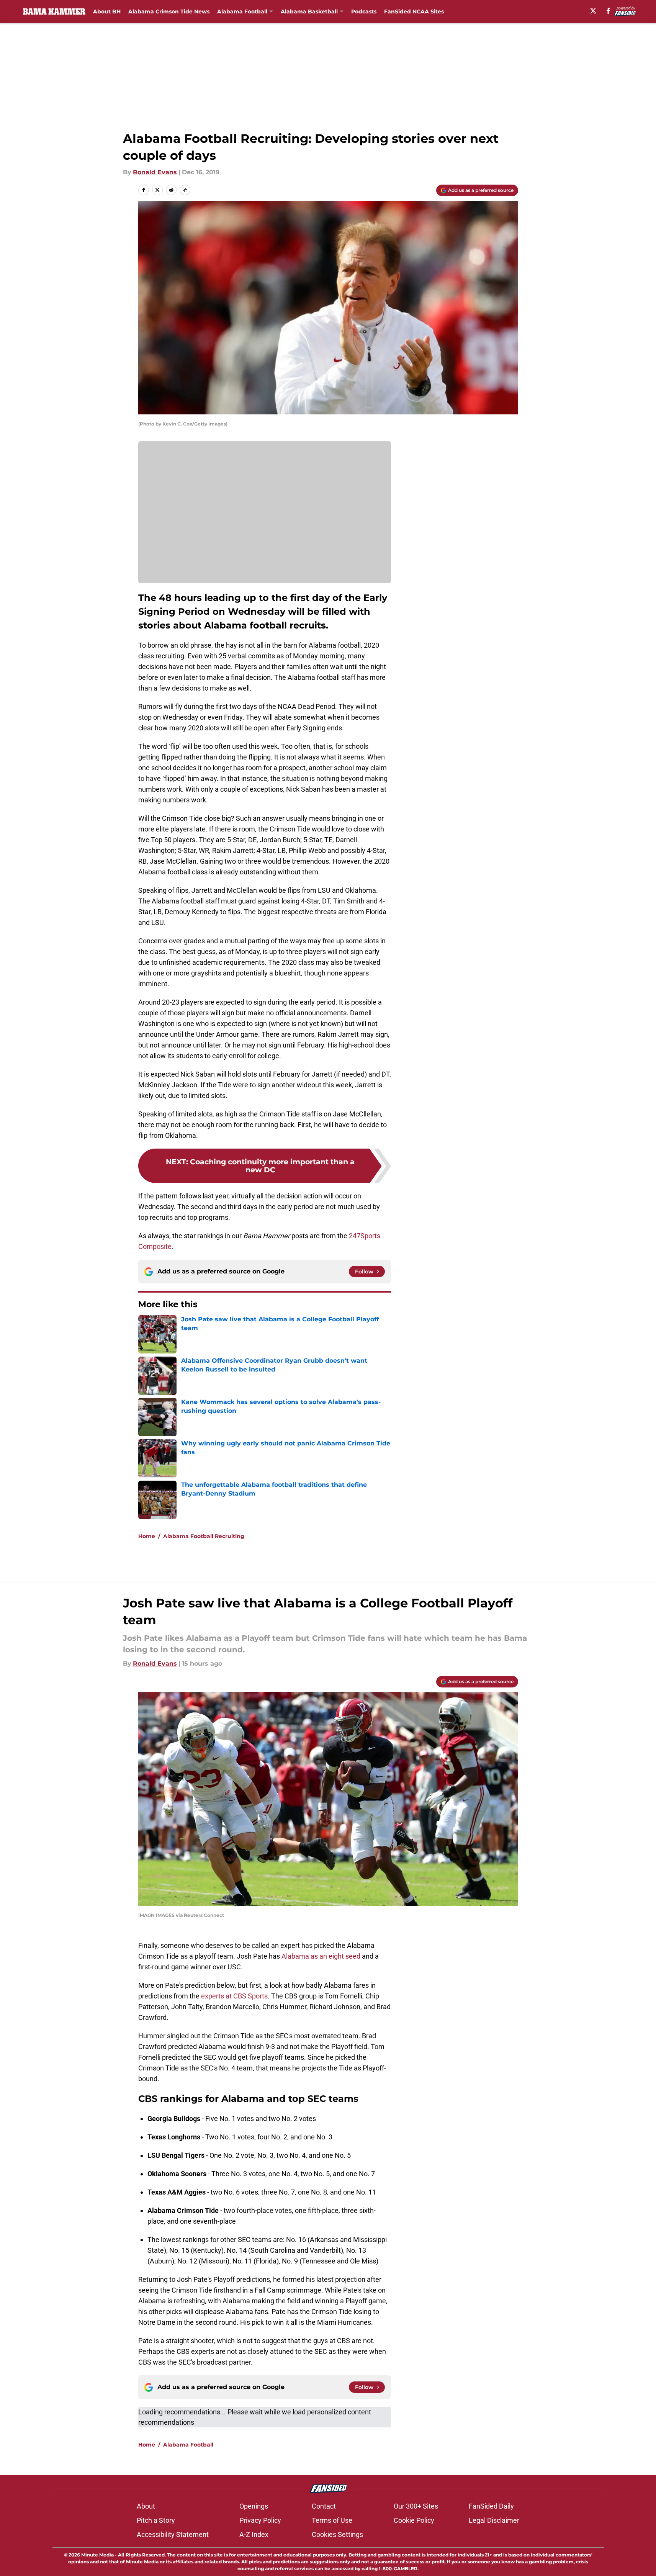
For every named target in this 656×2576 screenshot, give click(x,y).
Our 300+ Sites (416, 2506)
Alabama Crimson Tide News (169, 11)
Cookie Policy (414, 2520)
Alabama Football (242, 11)
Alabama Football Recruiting (204, 1536)
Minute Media (97, 2555)
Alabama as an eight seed (321, 1956)
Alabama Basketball (309, 11)
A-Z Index (254, 2534)
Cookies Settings (337, 2534)
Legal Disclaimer (494, 2520)
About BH (107, 11)
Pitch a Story (156, 2520)
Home (147, 1536)
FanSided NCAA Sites (414, 11)
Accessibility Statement (173, 2534)
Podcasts (364, 11)
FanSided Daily (491, 2506)
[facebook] (608, 11)
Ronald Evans (155, 172)
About (146, 2506)
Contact (324, 2506)
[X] (593, 11)
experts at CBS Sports (234, 1996)
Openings (254, 2506)
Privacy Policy (260, 2520)
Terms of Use (332, 2520)
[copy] (185, 190)
